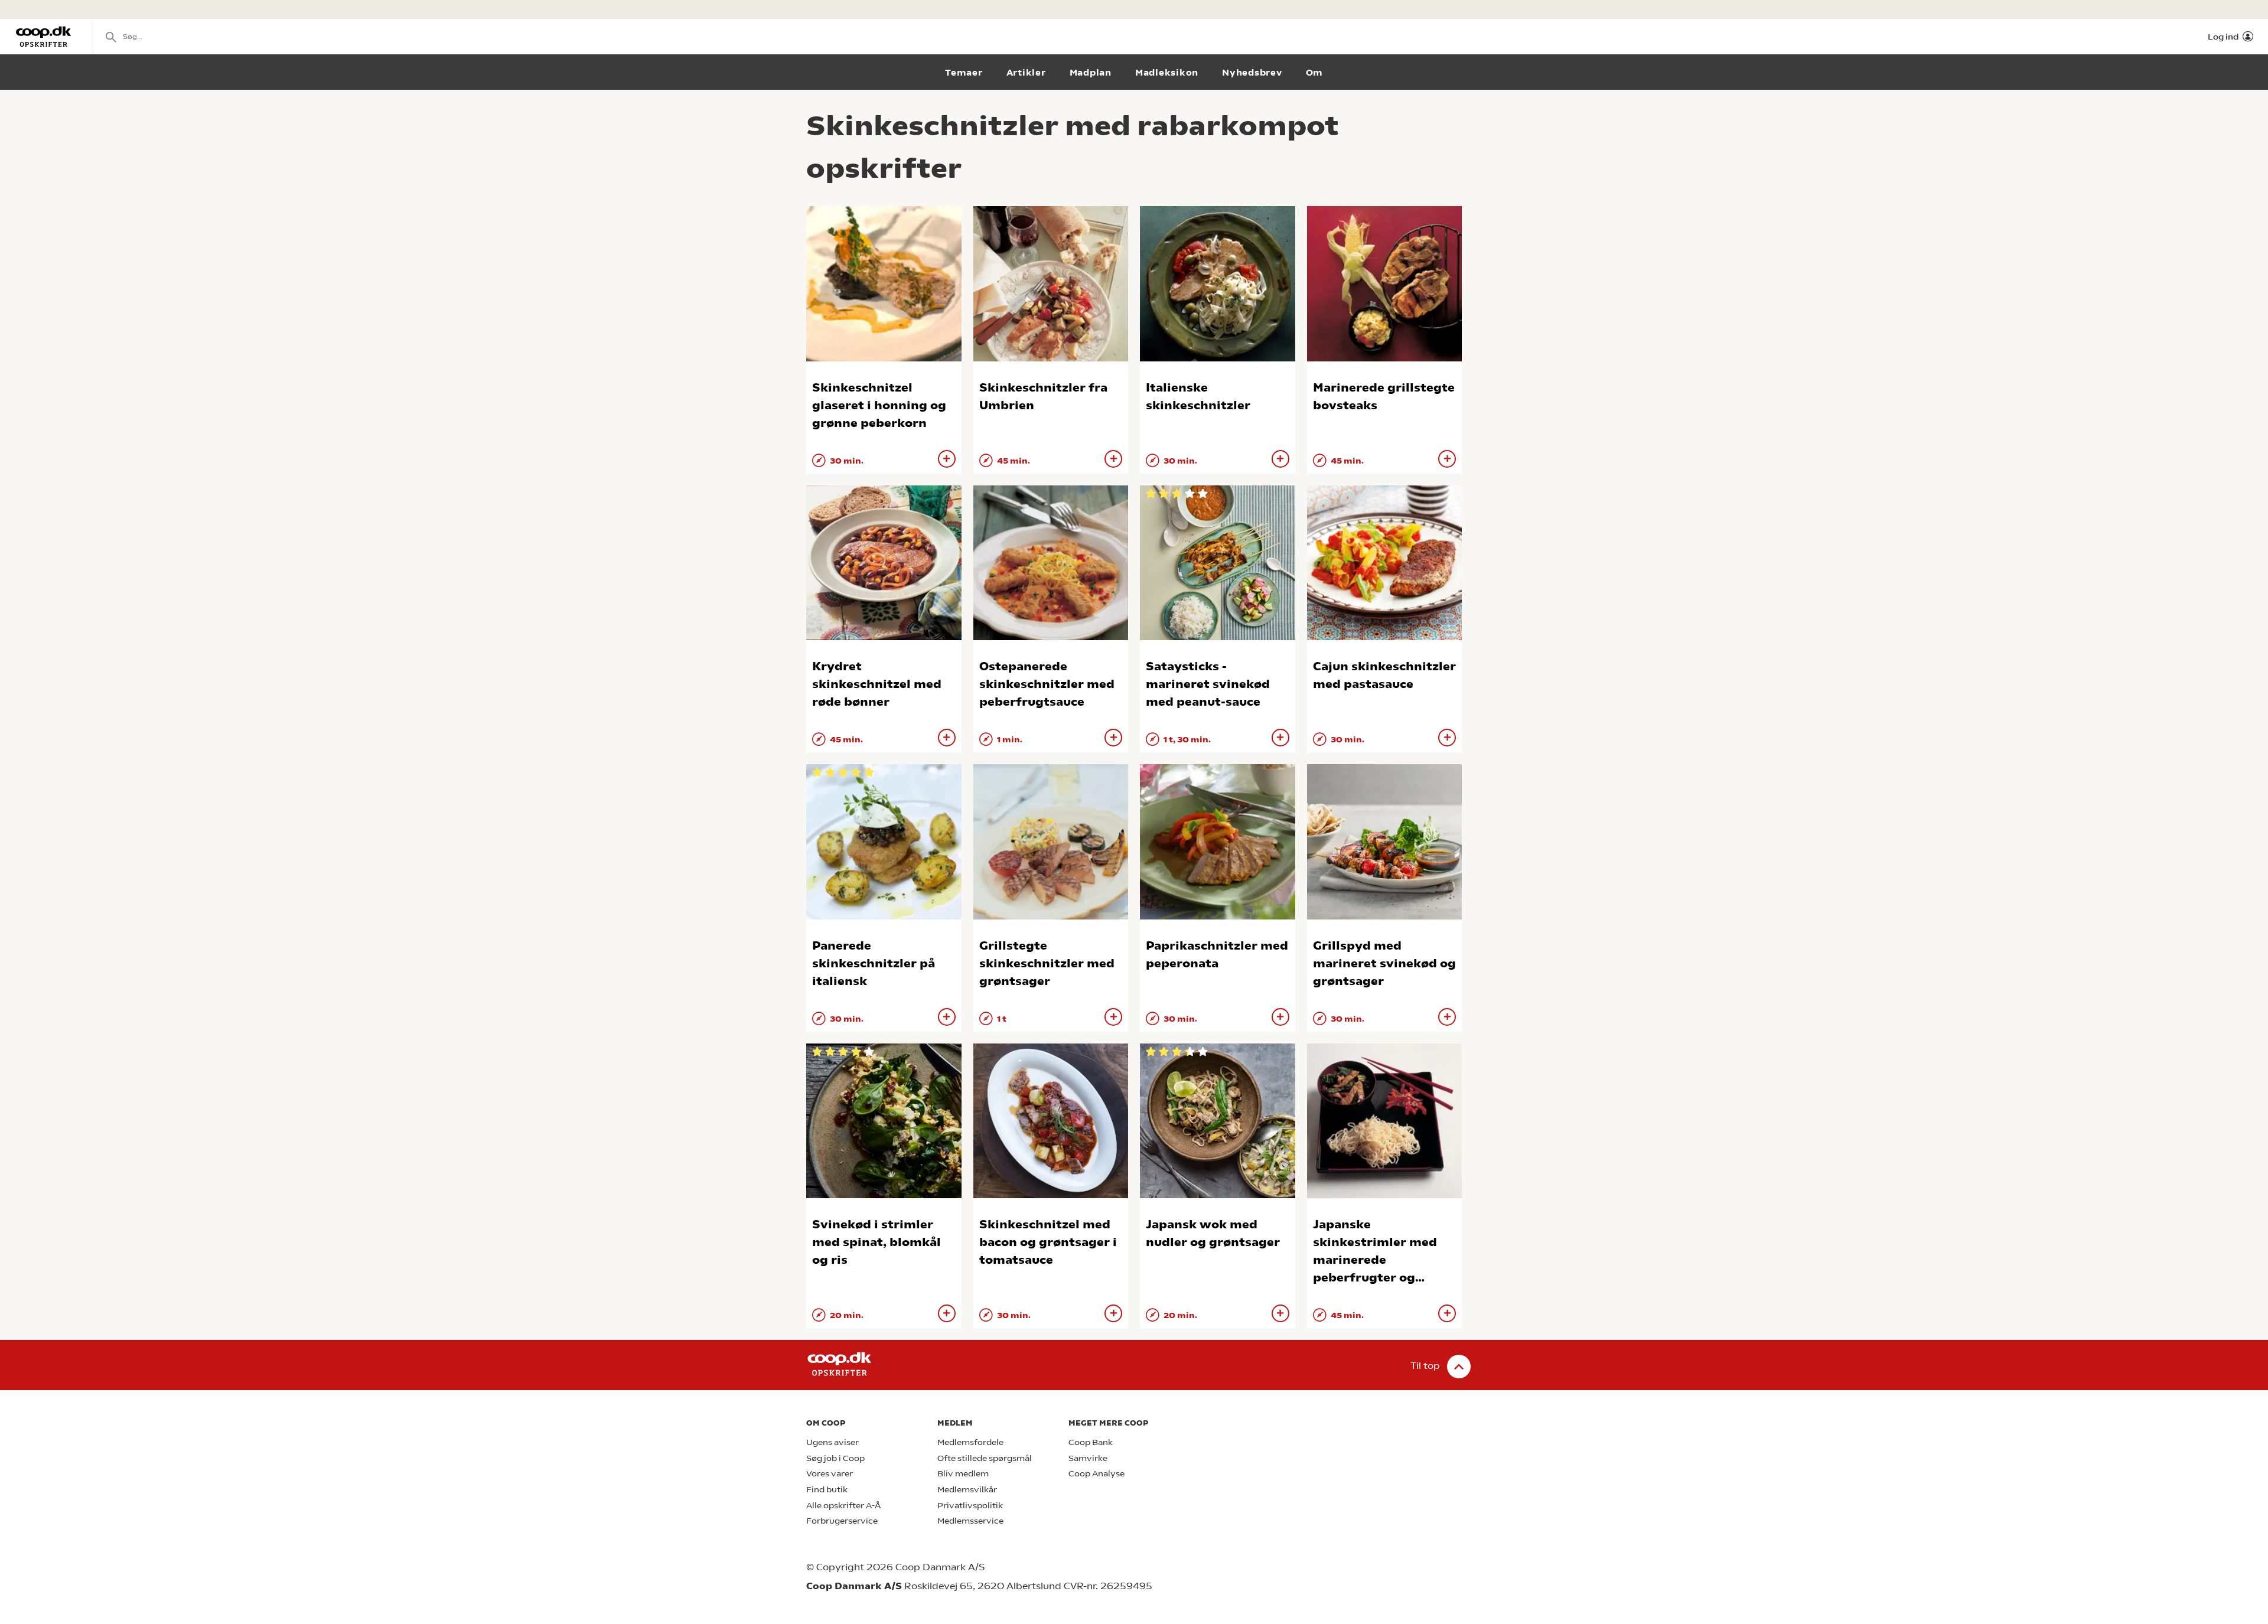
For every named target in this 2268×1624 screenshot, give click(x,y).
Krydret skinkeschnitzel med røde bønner (877, 684)
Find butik (827, 1490)
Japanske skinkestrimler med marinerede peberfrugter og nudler (1375, 1260)
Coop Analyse (1096, 1474)
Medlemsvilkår (967, 1490)
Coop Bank (1091, 1442)
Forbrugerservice (842, 1521)
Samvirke (1088, 1458)
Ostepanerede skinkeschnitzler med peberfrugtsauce (1047, 684)
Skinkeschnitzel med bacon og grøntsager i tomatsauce (1048, 1242)
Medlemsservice (970, 1521)
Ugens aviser (832, 1442)
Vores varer (830, 1474)
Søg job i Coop (835, 1458)
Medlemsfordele (970, 1442)
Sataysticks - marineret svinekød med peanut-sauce (1208, 684)
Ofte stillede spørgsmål (985, 1458)
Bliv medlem (963, 1474)
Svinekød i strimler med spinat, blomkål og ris (876, 1242)
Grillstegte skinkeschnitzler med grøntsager (1047, 963)
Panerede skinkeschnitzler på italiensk (874, 963)
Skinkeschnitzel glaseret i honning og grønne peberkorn (879, 405)
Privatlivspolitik (970, 1506)
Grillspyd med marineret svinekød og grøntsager (1384, 963)
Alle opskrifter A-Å (843, 1506)
